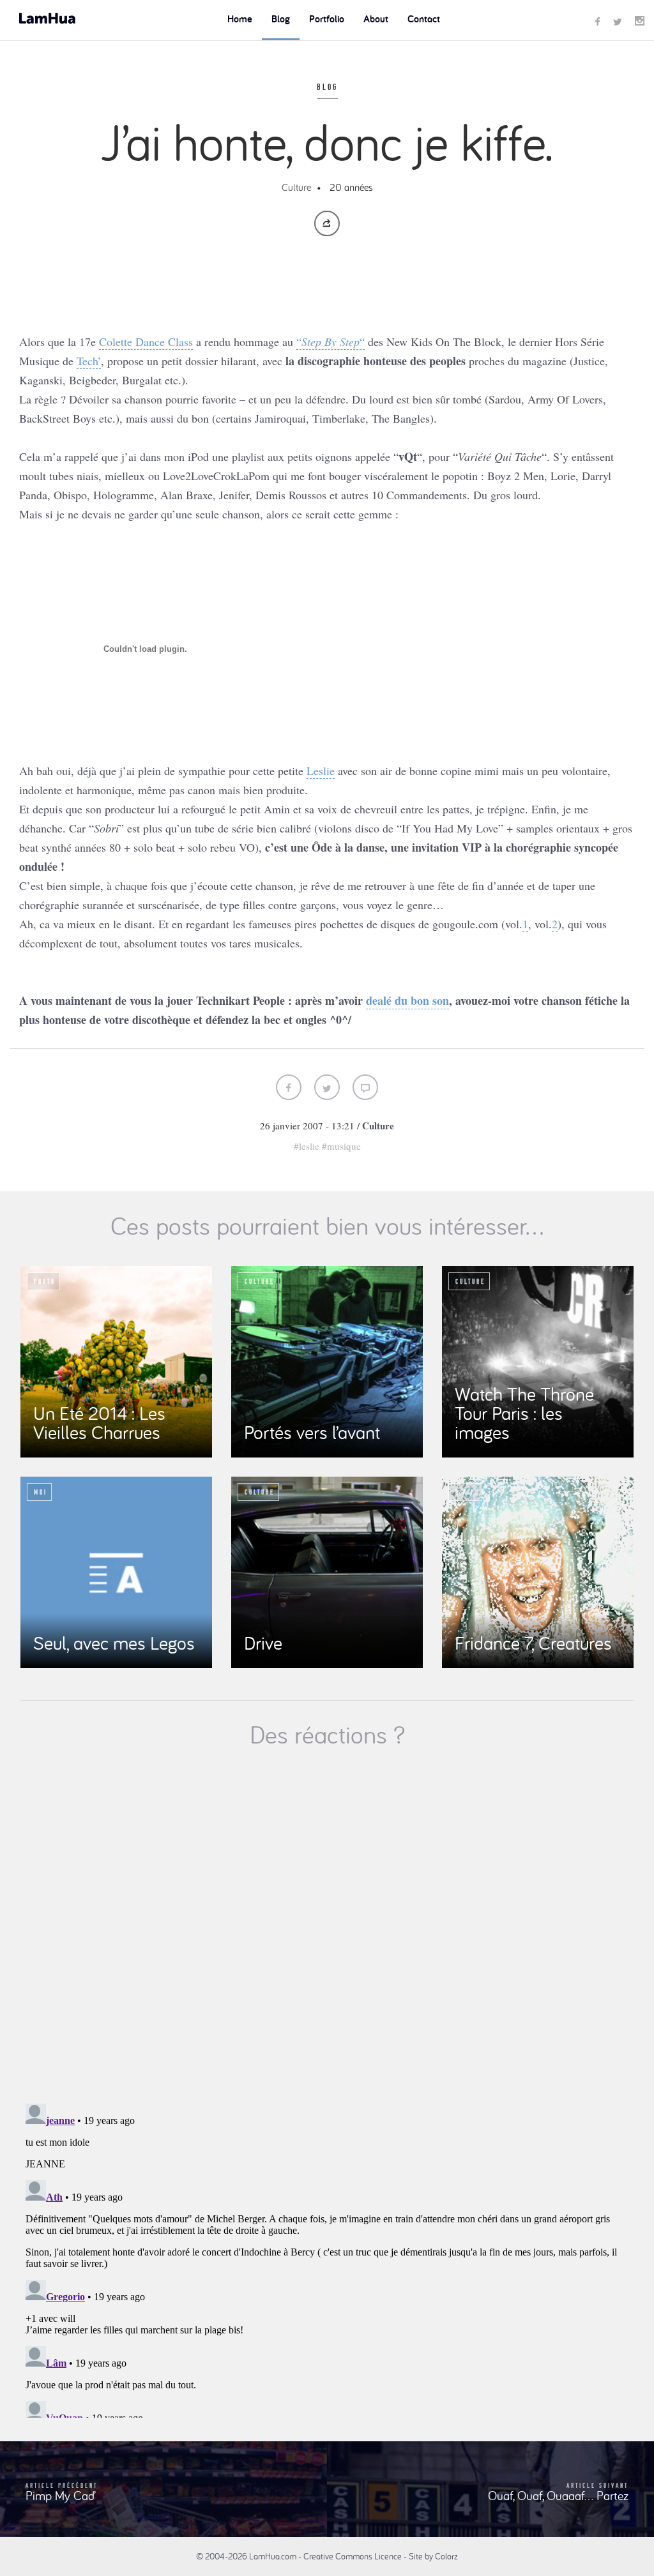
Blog (281, 19)
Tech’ (89, 361)
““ (331, 342)
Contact (424, 19)
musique (344, 1146)
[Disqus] (327, 1927)
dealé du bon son (407, 1000)
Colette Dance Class (146, 342)
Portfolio (327, 19)
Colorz (446, 2556)
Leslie (321, 771)
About (376, 19)
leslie (309, 1146)
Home (240, 19)
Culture (296, 187)
